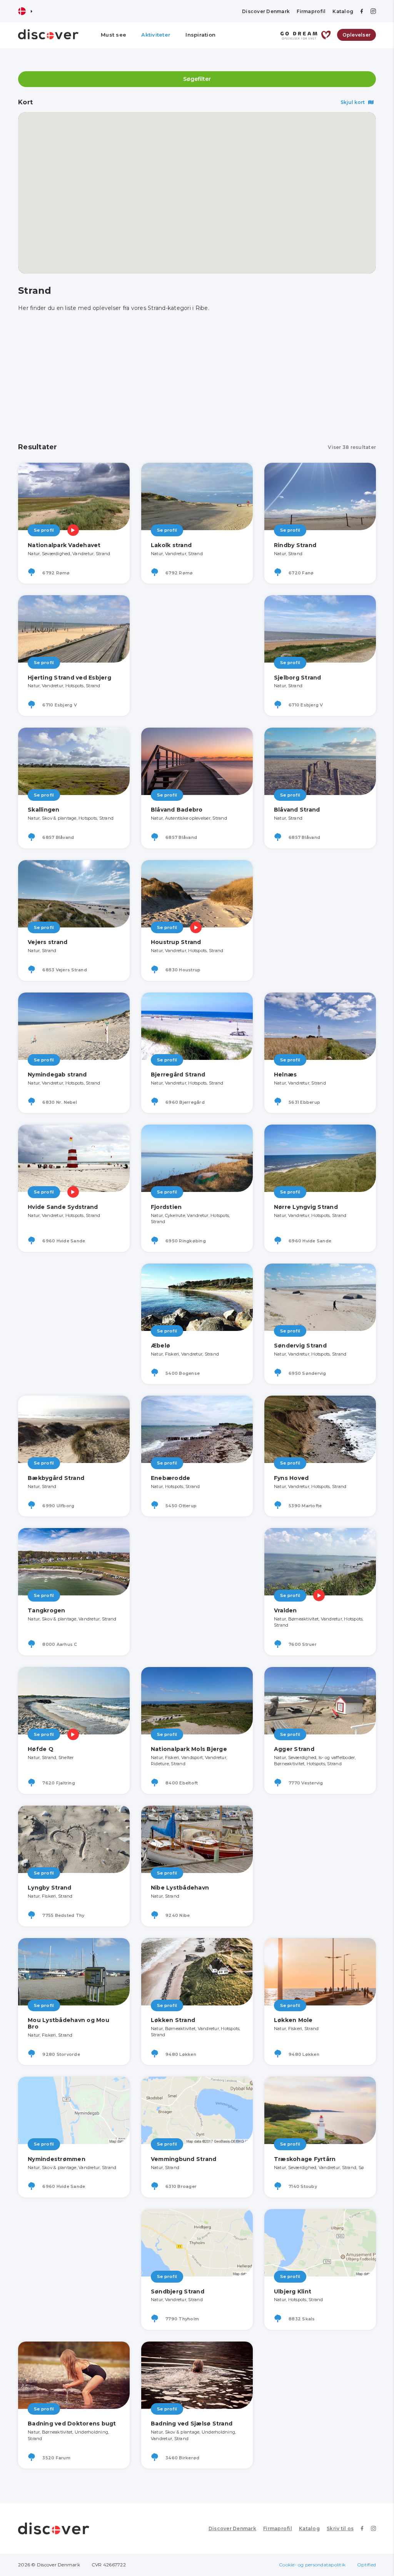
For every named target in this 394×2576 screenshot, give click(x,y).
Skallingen (44, 810)
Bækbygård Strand (56, 1478)
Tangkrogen (47, 1610)
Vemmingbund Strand (184, 2159)
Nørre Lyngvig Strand (306, 1207)
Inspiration (200, 35)
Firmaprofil (311, 11)
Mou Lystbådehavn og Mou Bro (68, 2023)
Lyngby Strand (49, 1888)
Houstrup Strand (176, 942)
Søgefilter (197, 79)
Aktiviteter (156, 35)
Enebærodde (171, 1478)
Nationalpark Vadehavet (64, 545)
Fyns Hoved (291, 1478)
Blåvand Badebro (177, 810)
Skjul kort (353, 102)
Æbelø (160, 1346)
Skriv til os (340, 2528)
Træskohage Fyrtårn (305, 2159)
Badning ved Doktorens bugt (72, 2424)
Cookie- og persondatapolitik (312, 2565)
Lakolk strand (171, 545)
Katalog (343, 11)
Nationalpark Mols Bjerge (189, 1749)
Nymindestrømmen (57, 2159)
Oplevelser (357, 35)
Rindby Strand (295, 545)
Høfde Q (41, 1749)
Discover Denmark (266, 11)
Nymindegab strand (57, 1075)
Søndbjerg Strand (178, 2291)
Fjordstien (166, 1207)
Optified (366, 2565)
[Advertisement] (197, 378)
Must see (114, 35)
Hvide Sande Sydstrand (63, 1207)
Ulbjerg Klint (293, 2291)
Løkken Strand (173, 2020)
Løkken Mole (293, 2020)
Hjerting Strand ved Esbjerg (69, 678)
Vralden (285, 1610)
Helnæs (285, 1075)
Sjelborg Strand (298, 678)
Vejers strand (48, 942)
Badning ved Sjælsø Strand (192, 2424)
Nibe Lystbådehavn (180, 1888)
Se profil (44, 530)
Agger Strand (294, 1749)
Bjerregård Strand (178, 1075)
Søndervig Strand (300, 1346)
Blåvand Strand (297, 810)
